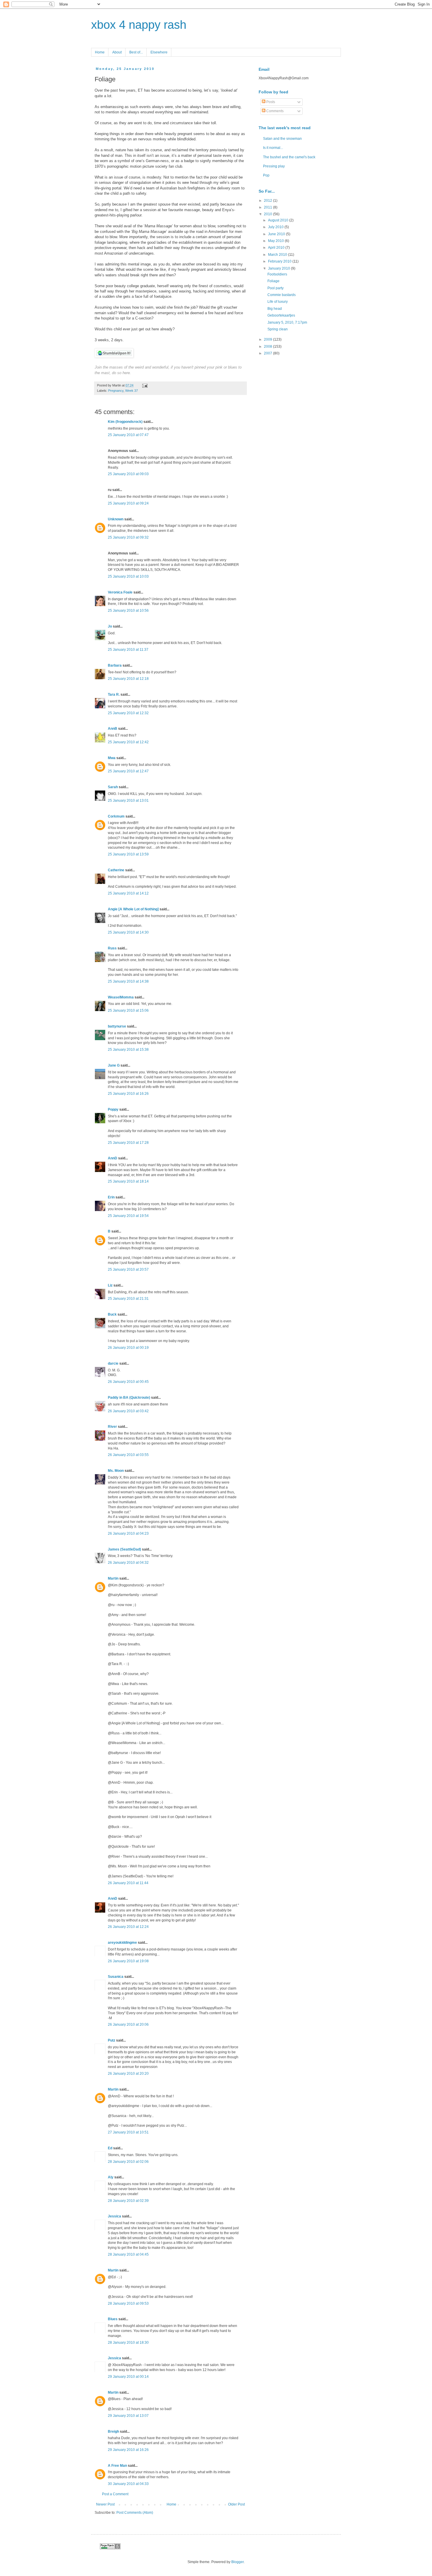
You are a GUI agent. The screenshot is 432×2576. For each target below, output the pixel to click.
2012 (268, 201)
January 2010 (279, 268)
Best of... (136, 52)
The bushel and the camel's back (289, 157)
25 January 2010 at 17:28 (128, 1143)
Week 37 (132, 391)
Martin (113, 1578)
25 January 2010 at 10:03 (128, 576)
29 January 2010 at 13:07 (128, 2416)
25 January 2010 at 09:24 (128, 503)
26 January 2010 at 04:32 (128, 1563)
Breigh (113, 2432)
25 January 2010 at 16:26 (128, 1094)
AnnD (113, 1158)
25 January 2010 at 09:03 (128, 474)
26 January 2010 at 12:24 (128, 1927)
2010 (268, 214)
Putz (112, 2040)
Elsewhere (159, 52)
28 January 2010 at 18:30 (128, 2343)
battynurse (117, 1026)
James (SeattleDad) (124, 1549)
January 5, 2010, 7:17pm (287, 322)
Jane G (114, 1065)
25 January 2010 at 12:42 (128, 742)
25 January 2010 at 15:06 (128, 1010)
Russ (112, 948)
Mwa (112, 758)
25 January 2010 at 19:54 (128, 1216)
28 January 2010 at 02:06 (128, 2162)
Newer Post (105, 2504)
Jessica (114, 2216)
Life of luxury (278, 302)
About (117, 52)
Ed (110, 2148)
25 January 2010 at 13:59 (128, 854)
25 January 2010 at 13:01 (128, 801)
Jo (110, 626)
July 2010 (276, 227)
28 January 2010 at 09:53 (128, 2303)
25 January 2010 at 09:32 (128, 537)
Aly (111, 2177)
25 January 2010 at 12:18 (128, 679)
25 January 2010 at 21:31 (128, 1299)
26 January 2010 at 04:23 (128, 1534)
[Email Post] (144, 385)
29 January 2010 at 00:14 (128, 2377)
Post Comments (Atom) (135, 2513)
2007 (268, 353)
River (112, 1427)
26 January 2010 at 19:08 (128, 1961)
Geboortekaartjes (281, 315)
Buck (112, 1314)
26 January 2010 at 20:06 (128, 2025)
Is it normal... (273, 148)
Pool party (276, 288)
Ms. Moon (116, 1471)
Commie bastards (282, 295)
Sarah (113, 787)
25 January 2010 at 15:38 (128, 1050)
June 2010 (277, 234)
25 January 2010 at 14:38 (128, 981)
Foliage (273, 281)
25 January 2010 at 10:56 (128, 611)
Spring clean (278, 329)
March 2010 (278, 255)
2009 (268, 339)
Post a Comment (115, 2494)
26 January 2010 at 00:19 (128, 1348)
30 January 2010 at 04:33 (128, 2484)
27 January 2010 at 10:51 (128, 2132)
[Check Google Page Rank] (110, 2548)
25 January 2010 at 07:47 (128, 435)
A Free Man (117, 2466)
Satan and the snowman (282, 139)
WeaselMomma (121, 997)
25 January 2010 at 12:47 (128, 771)
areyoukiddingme (122, 1943)
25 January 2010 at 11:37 (128, 650)
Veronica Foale (120, 592)
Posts (270, 102)
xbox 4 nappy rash (139, 25)
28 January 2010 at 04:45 (128, 2254)
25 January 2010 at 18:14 (128, 1181)
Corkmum (116, 816)
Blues (113, 2319)
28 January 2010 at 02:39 (128, 2201)
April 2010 (277, 248)
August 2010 (279, 220)
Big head (275, 309)
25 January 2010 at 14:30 (128, 932)
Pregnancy (116, 391)
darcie (113, 1363)
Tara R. (114, 695)
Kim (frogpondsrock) (125, 422)
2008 (268, 347)
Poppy (113, 1109)
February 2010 (280, 261)
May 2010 (276, 241)
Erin (111, 1197)
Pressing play (274, 166)
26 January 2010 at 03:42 (128, 1411)
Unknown (116, 519)
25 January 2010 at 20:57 (128, 1269)
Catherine (116, 870)
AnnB (113, 729)
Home (100, 52)
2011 (268, 207)
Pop (266, 175)
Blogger (237, 2562)
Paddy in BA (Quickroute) (129, 1398)
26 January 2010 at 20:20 (128, 2074)
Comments (274, 111)
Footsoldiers (277, 274)
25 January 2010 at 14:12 (128, 893)
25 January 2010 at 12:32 (128, 713)
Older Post (236, 2504)
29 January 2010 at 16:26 (128, 2450)
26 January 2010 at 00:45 (128, 1382)
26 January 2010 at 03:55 (128, 1455)
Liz (110, 1285)
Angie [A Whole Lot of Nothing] (133, 909)
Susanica (116, 1977)
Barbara (115, 665)
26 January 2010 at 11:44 (128, 1883)
